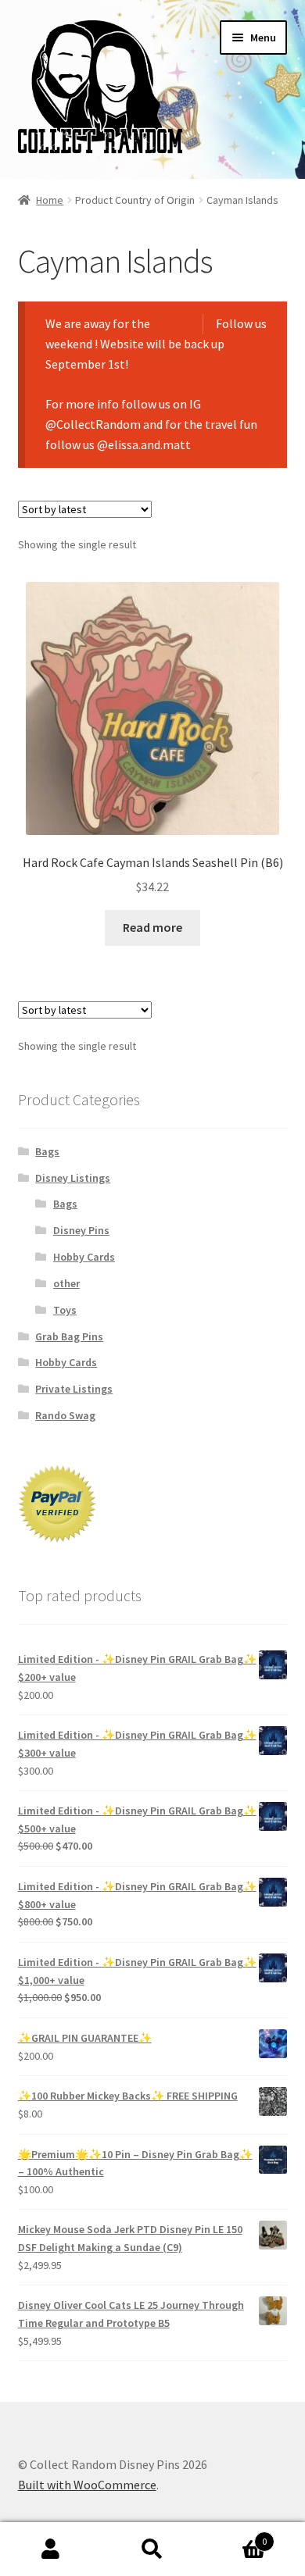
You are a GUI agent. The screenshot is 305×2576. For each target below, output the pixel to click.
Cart (235, 2536)
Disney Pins (81, 1230)
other (66, 1283)
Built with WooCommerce (87, 2485)
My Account (51, 2549)
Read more (152, 927)
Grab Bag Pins (69, 1336)
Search (152, 2549)
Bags (47, 1151)
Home (50, 200)
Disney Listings (73, 1178)
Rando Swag (65, 1415)
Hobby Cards (84, 1257)
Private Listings (74, 1389)
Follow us (241, 323)
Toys (65, 1310)
